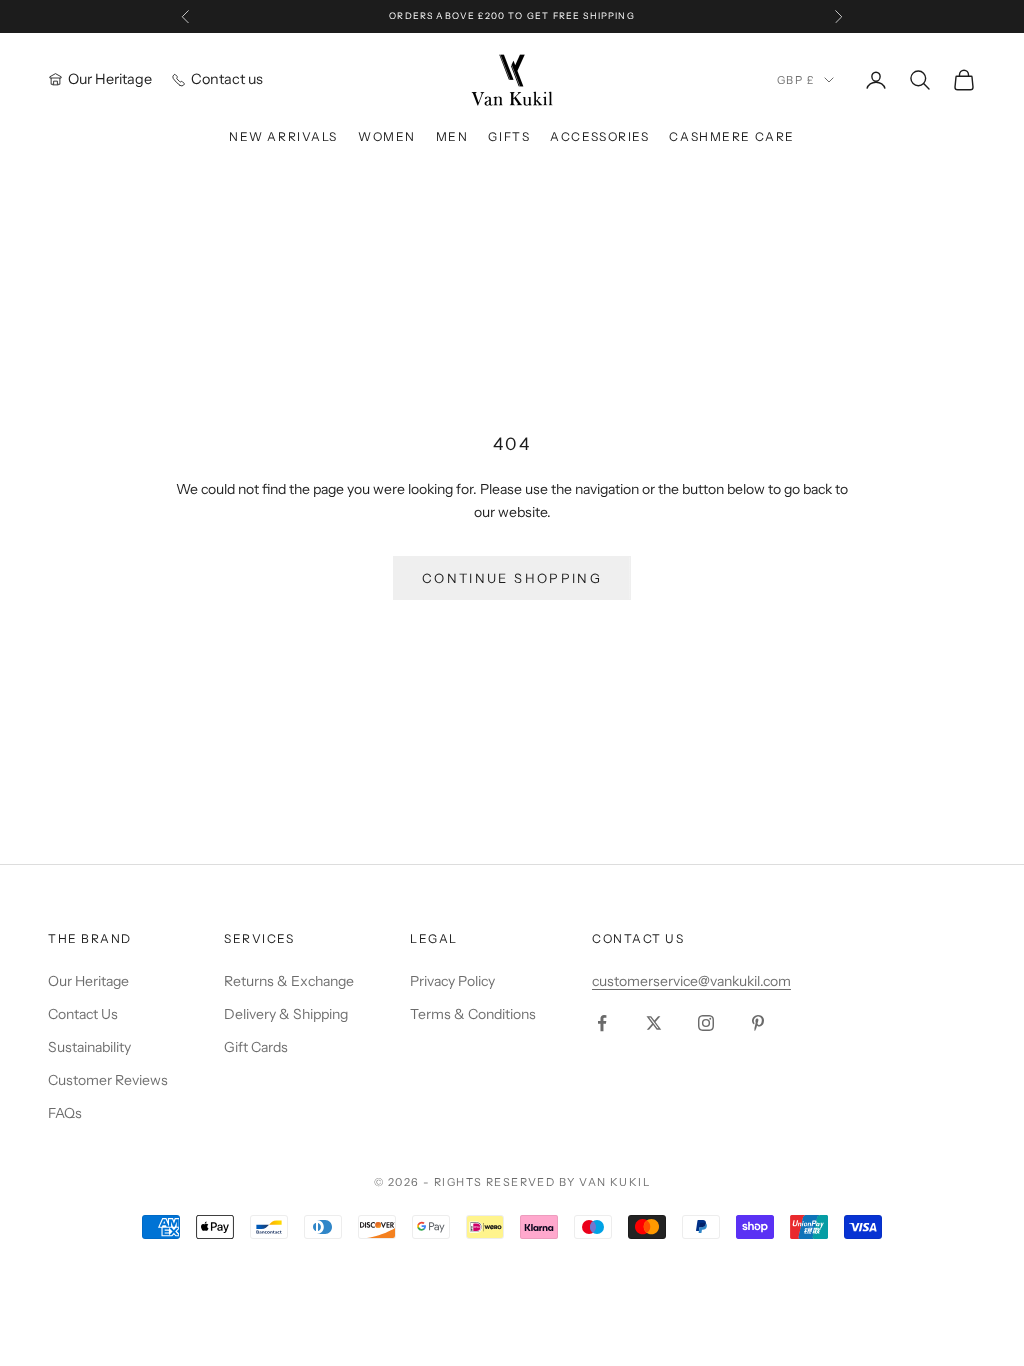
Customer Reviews (108, 1080)
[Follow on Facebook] (602, 1023)
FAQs (65, 1113)
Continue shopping (512, 578)
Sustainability (89, 1047)
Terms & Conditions (473, 1014)
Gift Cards (256, 1047)
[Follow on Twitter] (654, 1023)
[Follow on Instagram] (706, 1023)
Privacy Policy (452, 981)
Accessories (599, 136)
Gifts (509, 136)
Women (387, 136)
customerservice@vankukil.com (691, 981)
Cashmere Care (731, 136)
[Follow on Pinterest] (758, 1023)
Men (452, 136)
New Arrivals (283, 136)
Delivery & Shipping (286, 1014)
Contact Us (83, 1014)
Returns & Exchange (289, 981)
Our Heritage (88, 981)
